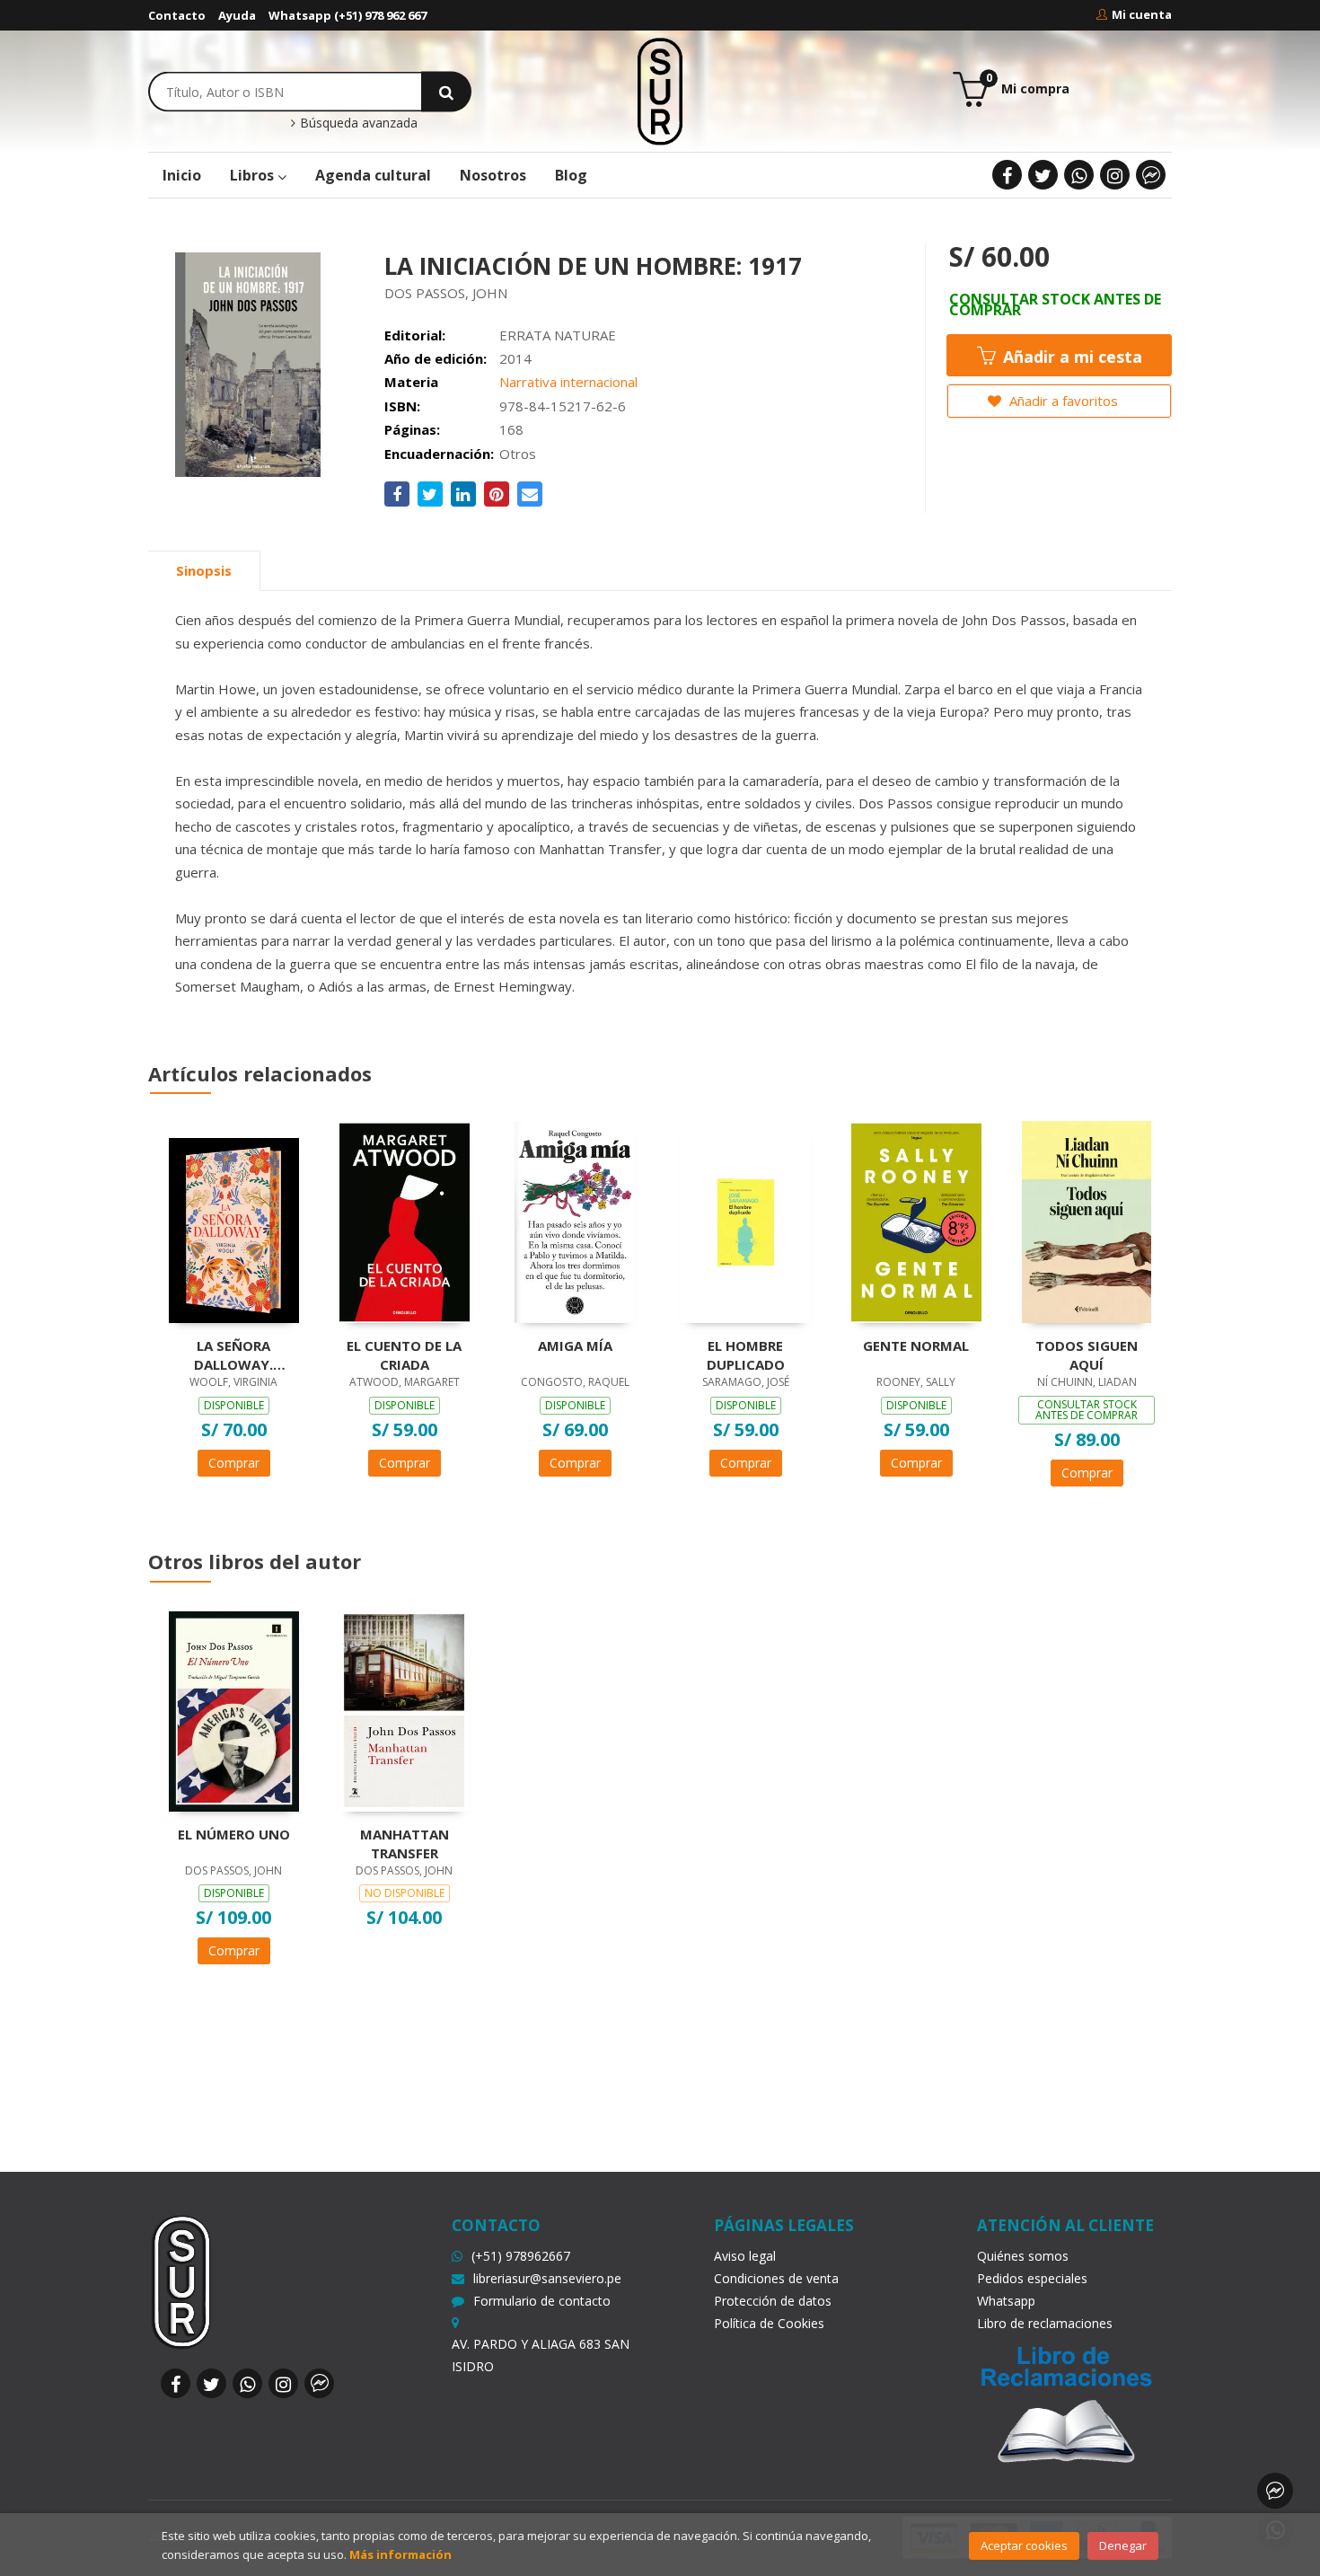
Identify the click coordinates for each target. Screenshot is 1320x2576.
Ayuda (237, 15)
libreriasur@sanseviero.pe (547, 2278)
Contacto (177, 15)
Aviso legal (745, 2256)
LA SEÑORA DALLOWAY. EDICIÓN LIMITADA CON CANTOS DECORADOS (233, 1354)
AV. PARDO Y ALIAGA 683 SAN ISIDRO (541, 2355)
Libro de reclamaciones (1045, 2323)
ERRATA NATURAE (558, 335)
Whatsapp (1006, 2301)
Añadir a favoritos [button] (1062, 401)
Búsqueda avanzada (357, 123)
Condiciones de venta (776, 2278)
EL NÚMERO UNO (234, 1834)
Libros (254, 175)
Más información (400, 2554)
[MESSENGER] (1151, 175)
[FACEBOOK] (1007, 175)
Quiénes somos (1023, 2256)
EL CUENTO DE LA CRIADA (404, 1354)
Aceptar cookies (1024, 2545)
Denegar (1123, 2545)
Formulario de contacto (542, 2301)
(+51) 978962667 (521, 2256)
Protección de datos (773, 2301)
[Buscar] (446, 91)
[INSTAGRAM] (1115, 175)
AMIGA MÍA (575, 1345)
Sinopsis (204, 570)
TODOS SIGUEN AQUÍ (1087, 1354)
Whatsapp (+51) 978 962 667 (348, 15)
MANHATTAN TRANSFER (405, 1843)
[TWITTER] (1043, 175)
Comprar (234, 1463)
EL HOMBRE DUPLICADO (746, 1354)
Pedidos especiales (1032, 2278)
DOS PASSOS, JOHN (446, 293)
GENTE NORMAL (916, 1345)
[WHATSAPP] (1079, 175)
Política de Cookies (769, 2323)
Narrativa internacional (568, 382)
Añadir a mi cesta (1070, 357)
